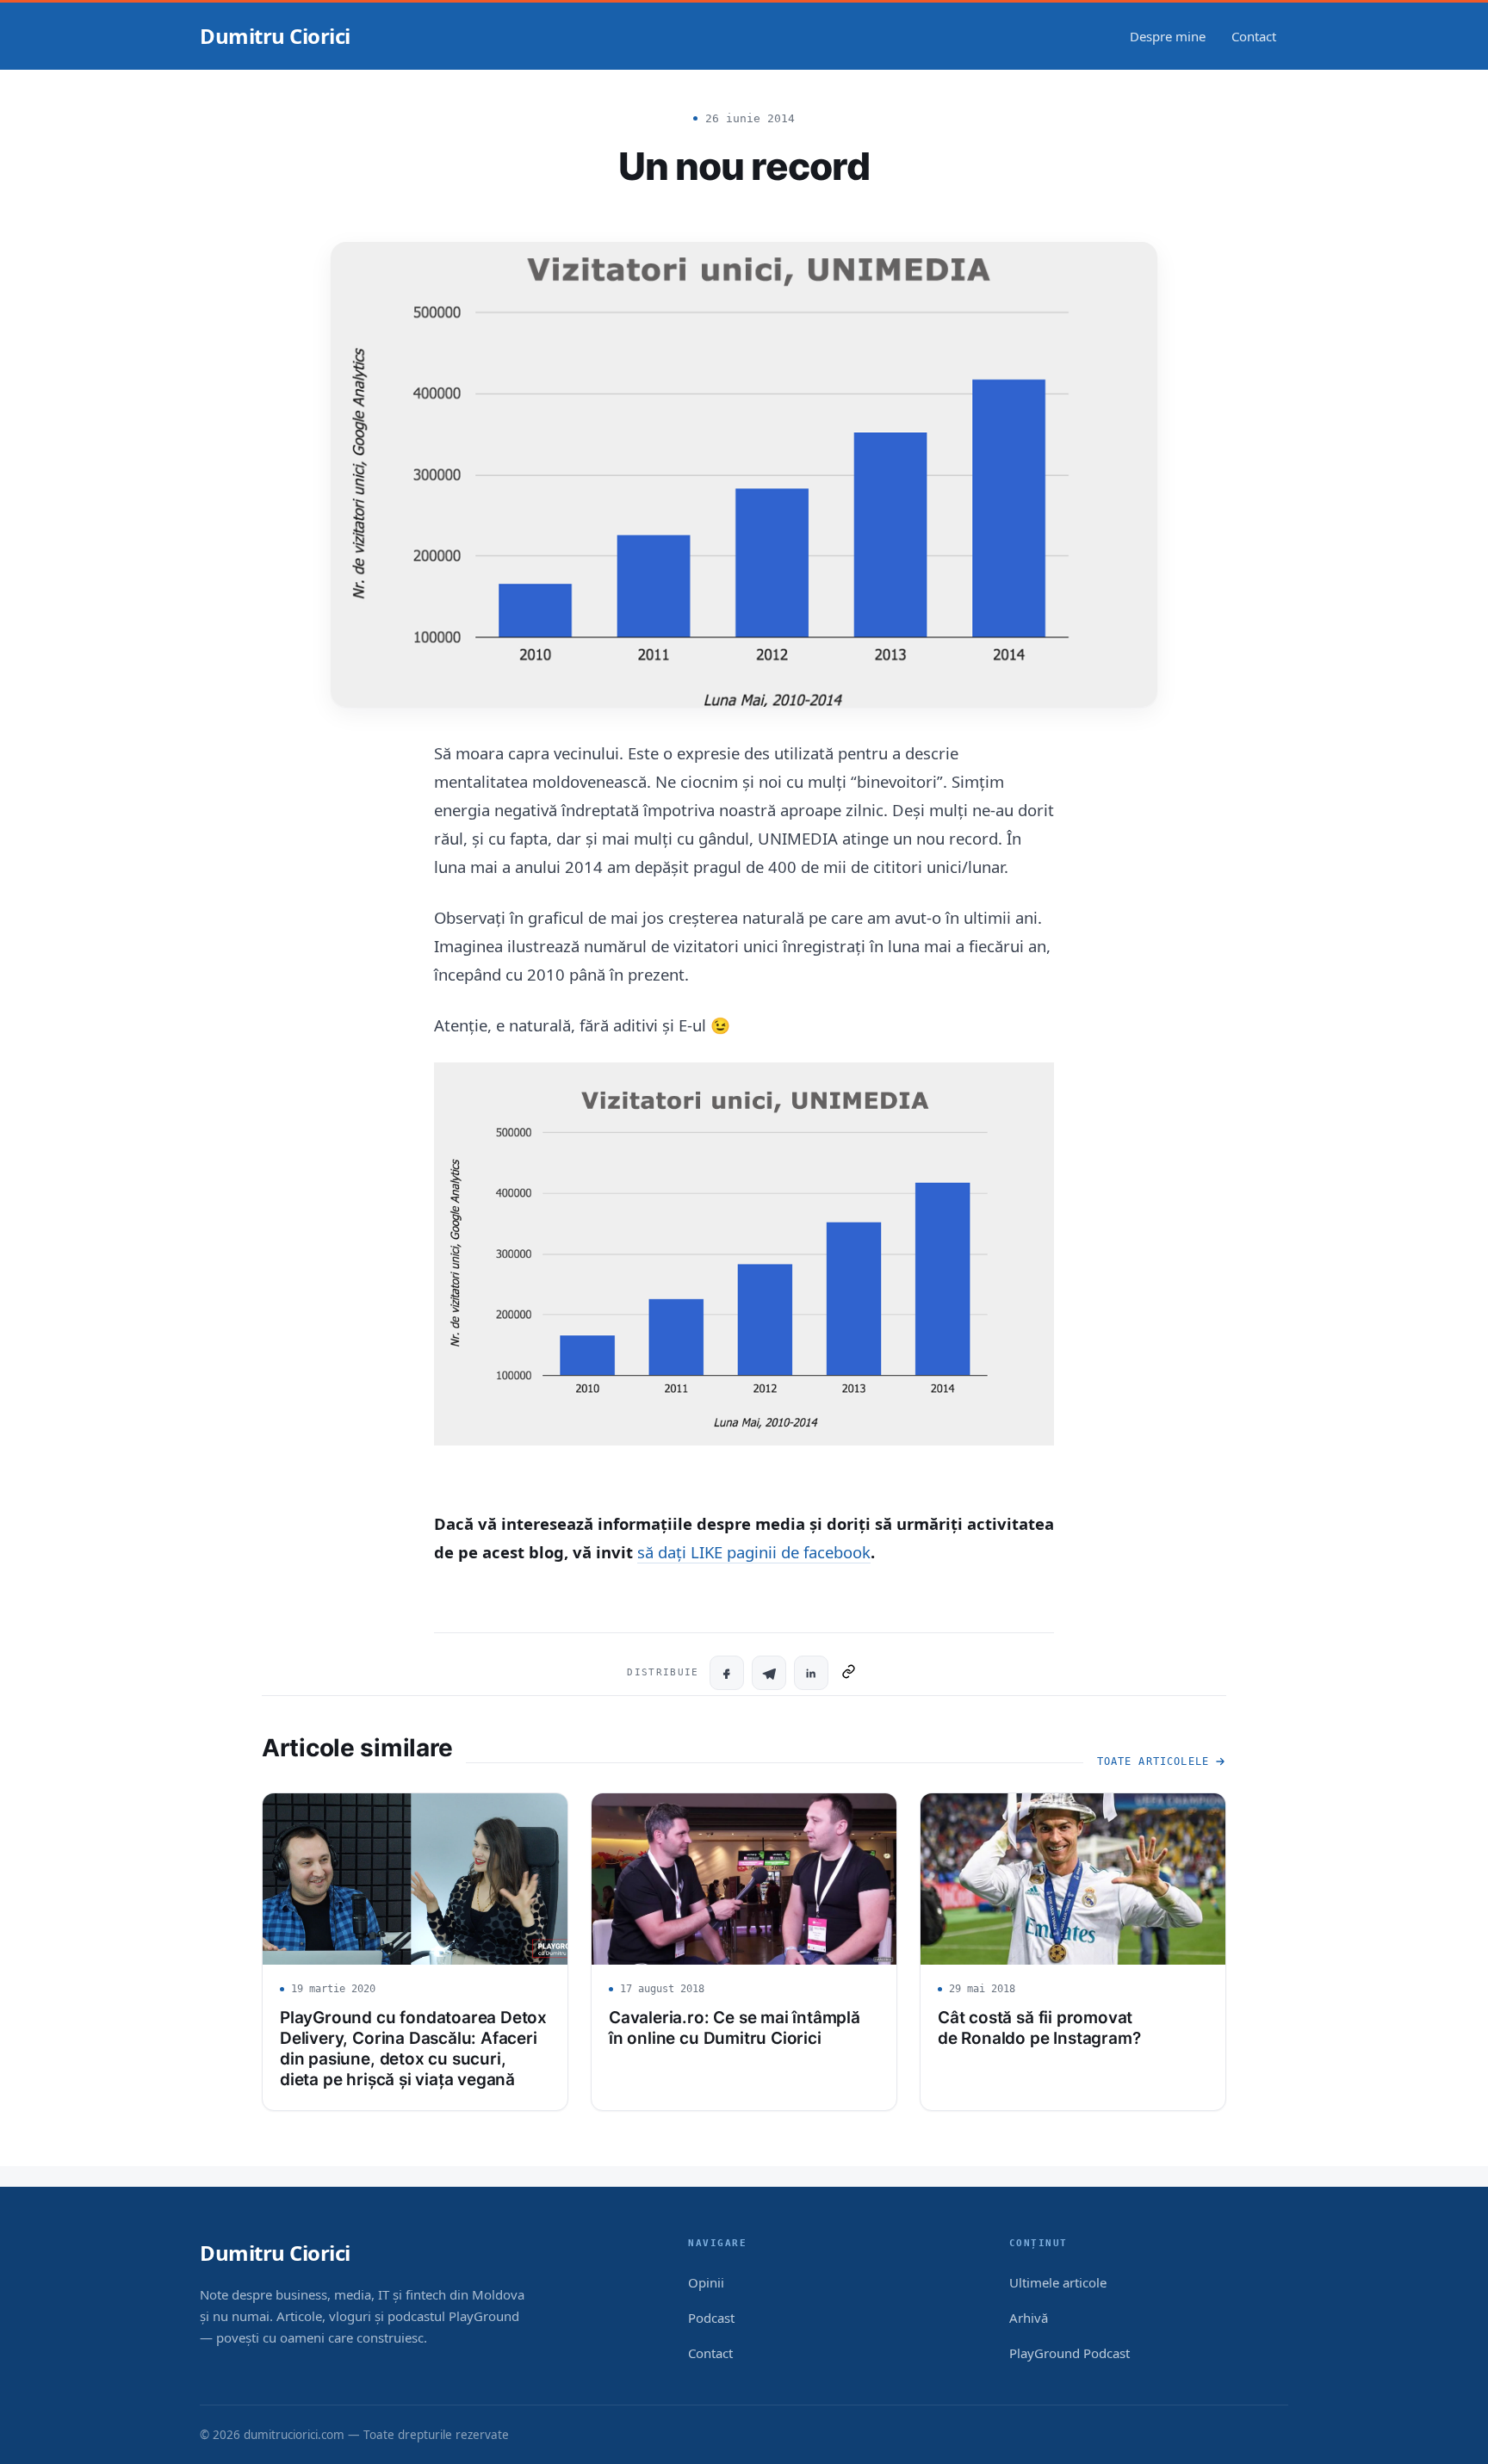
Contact (1254, 36)
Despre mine (1168, 36)
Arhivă (1029, 2318)
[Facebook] (727, 1673)
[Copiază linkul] (849, 1673)
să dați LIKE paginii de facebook (754, 1552)
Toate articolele (1153, 1761)
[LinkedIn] (811, 1673)
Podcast (711, 2318)
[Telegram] (769, 1673)
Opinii (706, 2282)
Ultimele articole (1058, 2282)
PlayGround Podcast (1069, 2353)
